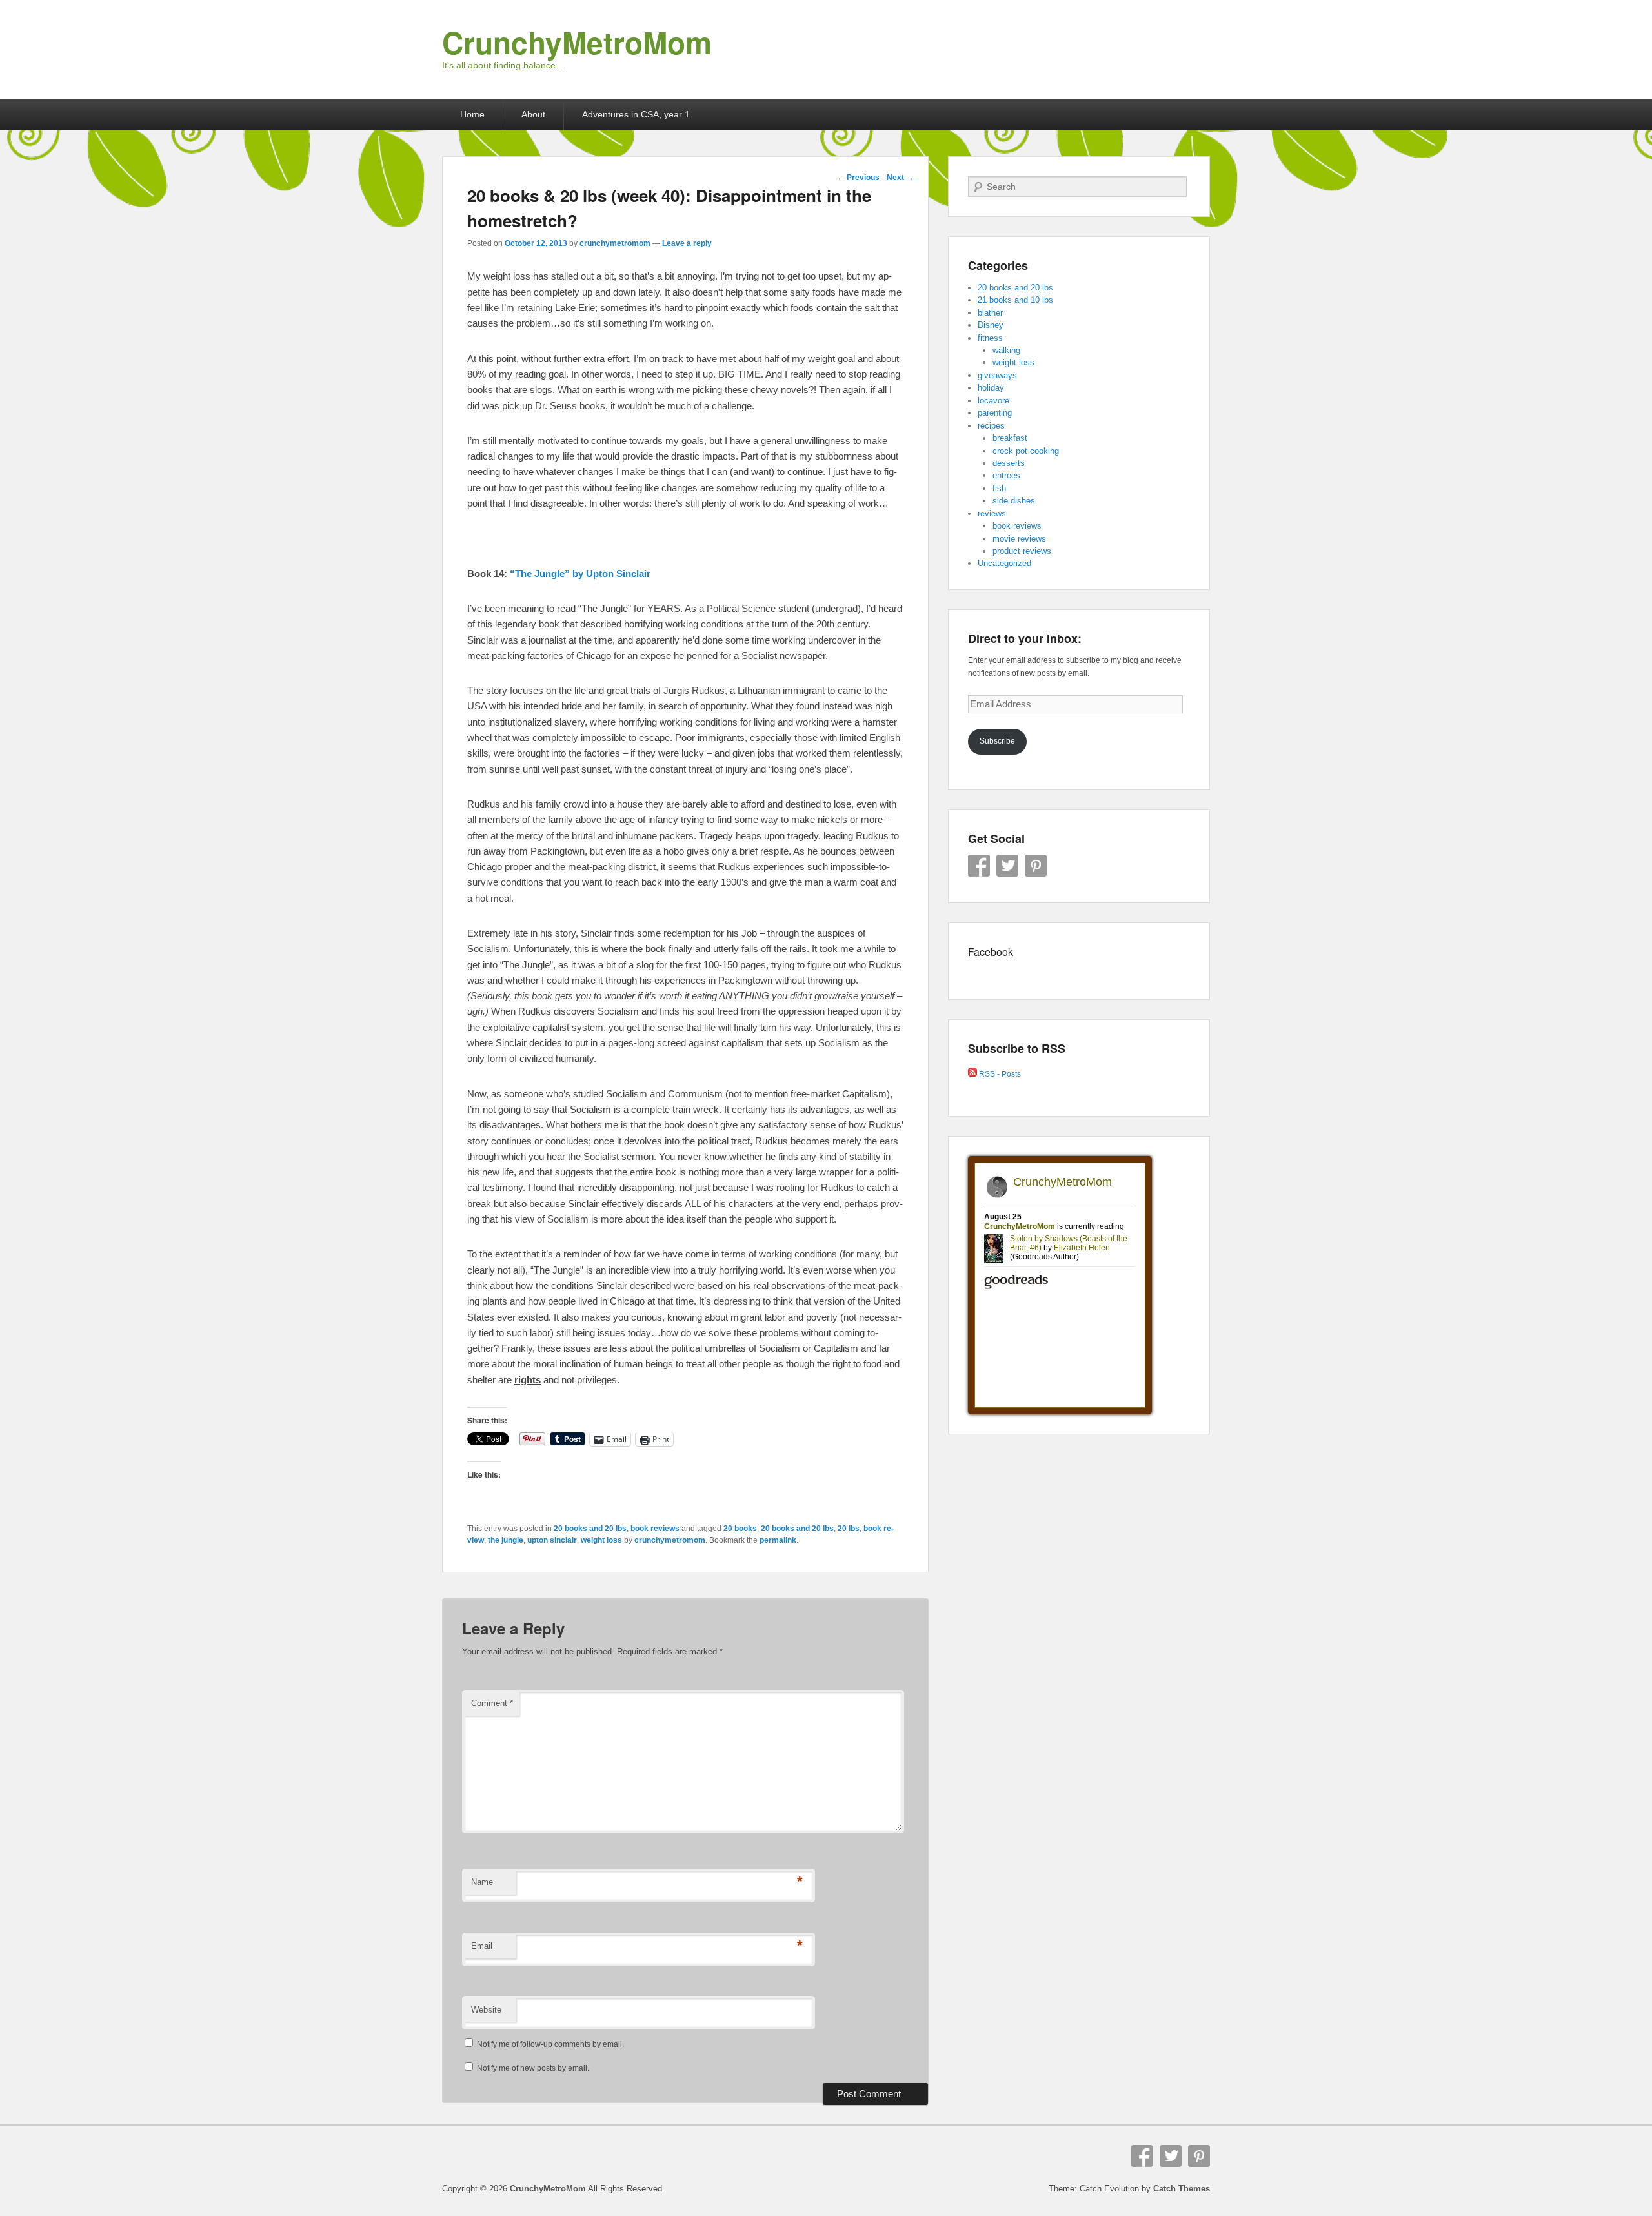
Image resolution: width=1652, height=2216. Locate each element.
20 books (740, 1529)
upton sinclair (552, 1540)
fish (999, 488)
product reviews (1022, 551)
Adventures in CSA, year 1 (636, 114)
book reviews (655, 1529)
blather (990, 313)
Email (482, 1946)
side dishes (1014, 501)
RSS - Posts (999, 1074)
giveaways (997, 375)
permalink (778, 1540)
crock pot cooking (1026, 451)
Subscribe (997, 741)
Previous (858, 178)
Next (900, 178)
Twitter (1007, 866)
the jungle (506, 1540)
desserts (1009, 463)
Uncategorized (1004, 563)
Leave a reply (687, 243)
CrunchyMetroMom (577, 42)
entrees (1006, 475)
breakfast (1010, 438)
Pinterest (1036, 866)
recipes (991, 426)
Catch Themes (1182, 2189)
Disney (991, 325)
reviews (992, 513)
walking (1006, 350)
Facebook (979, 866)
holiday (991, 388)
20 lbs (849, 1529)
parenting (995, 413)
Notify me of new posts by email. (533, 2068)
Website (486, 2010)
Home (472, 114)
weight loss (601, 1540)
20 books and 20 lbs (590, 1529)
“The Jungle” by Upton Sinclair (580, 574)
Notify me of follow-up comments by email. (550, 2044)
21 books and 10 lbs (1015, 300)
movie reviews (1019, 539)
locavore (993, 401)
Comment (492, 1703)
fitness (990, 338)
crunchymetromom (615, 243)
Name (482, 1882)
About (533, 114)
